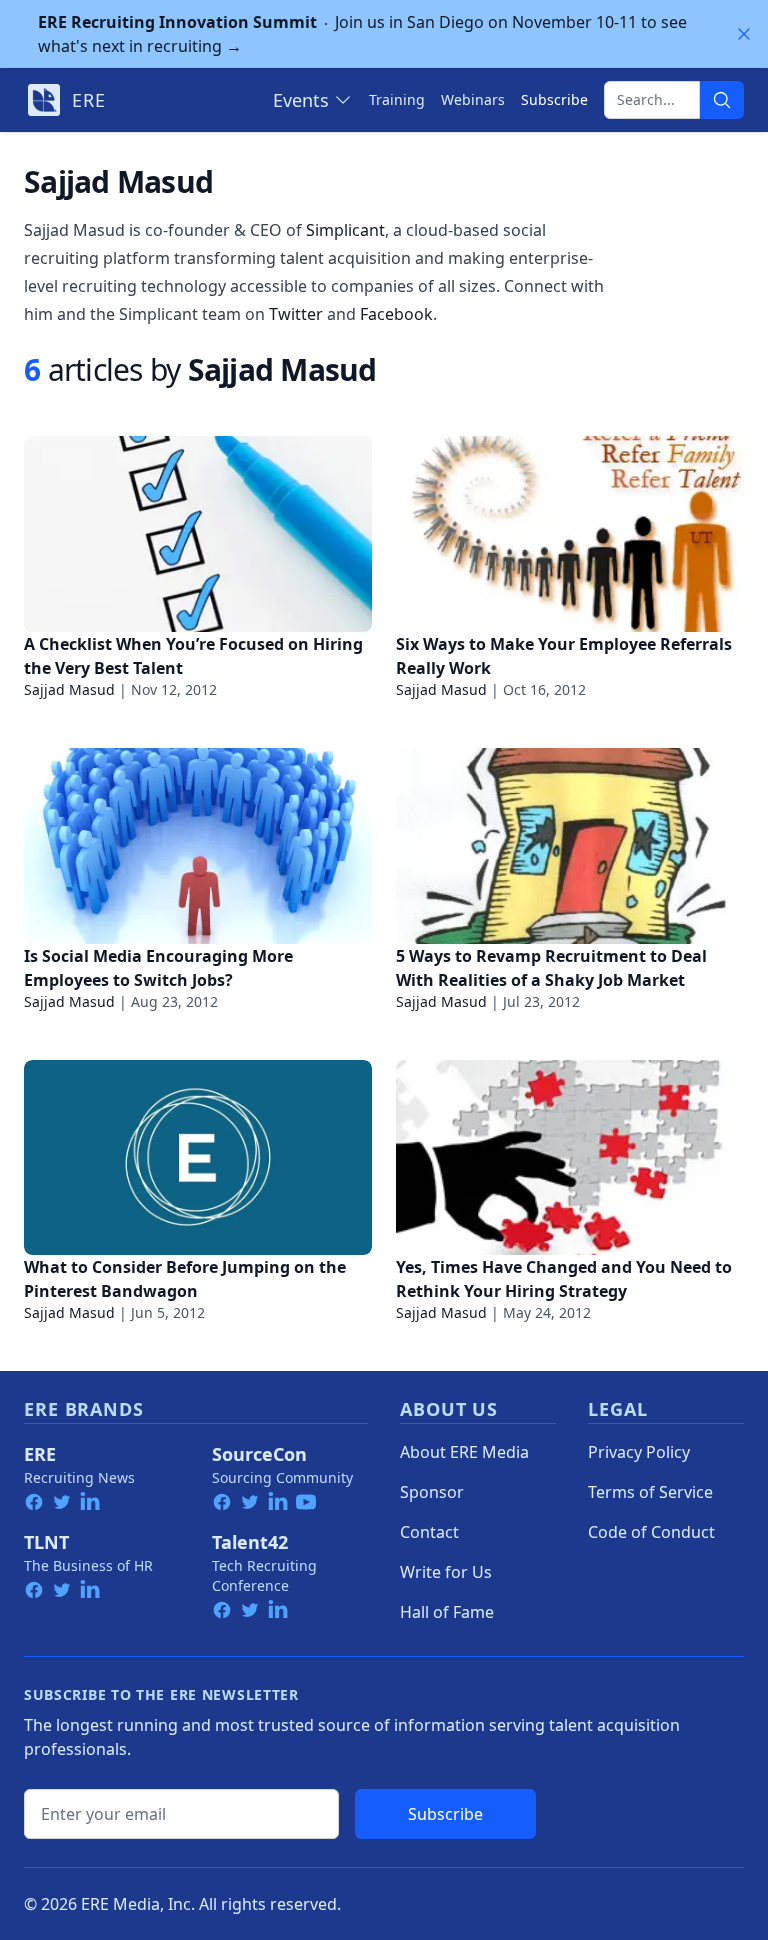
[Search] (722, 100)
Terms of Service (650, 1492)
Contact (429, 1532)
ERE (40, 1454)
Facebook (396, 314)
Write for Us (446, 1572)
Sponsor (432, 1492)
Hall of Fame (447, 1612)
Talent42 (250, 1542)
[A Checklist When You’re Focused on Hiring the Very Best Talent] (198, 534)
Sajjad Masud (69, 689)
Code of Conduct (651, 1532)
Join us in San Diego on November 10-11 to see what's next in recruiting (362, 34)
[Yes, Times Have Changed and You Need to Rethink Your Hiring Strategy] (570, 1158)
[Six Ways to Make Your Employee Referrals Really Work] (570, 534)
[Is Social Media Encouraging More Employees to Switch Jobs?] (198, 846)
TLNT (46, 1542)
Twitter (296, 314)
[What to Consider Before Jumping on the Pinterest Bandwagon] (198, 1158)
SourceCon (259, 1454)
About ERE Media (464, 1452)
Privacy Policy (639, 1452)
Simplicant (345, 230)
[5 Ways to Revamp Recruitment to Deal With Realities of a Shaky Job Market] (570, 846)
